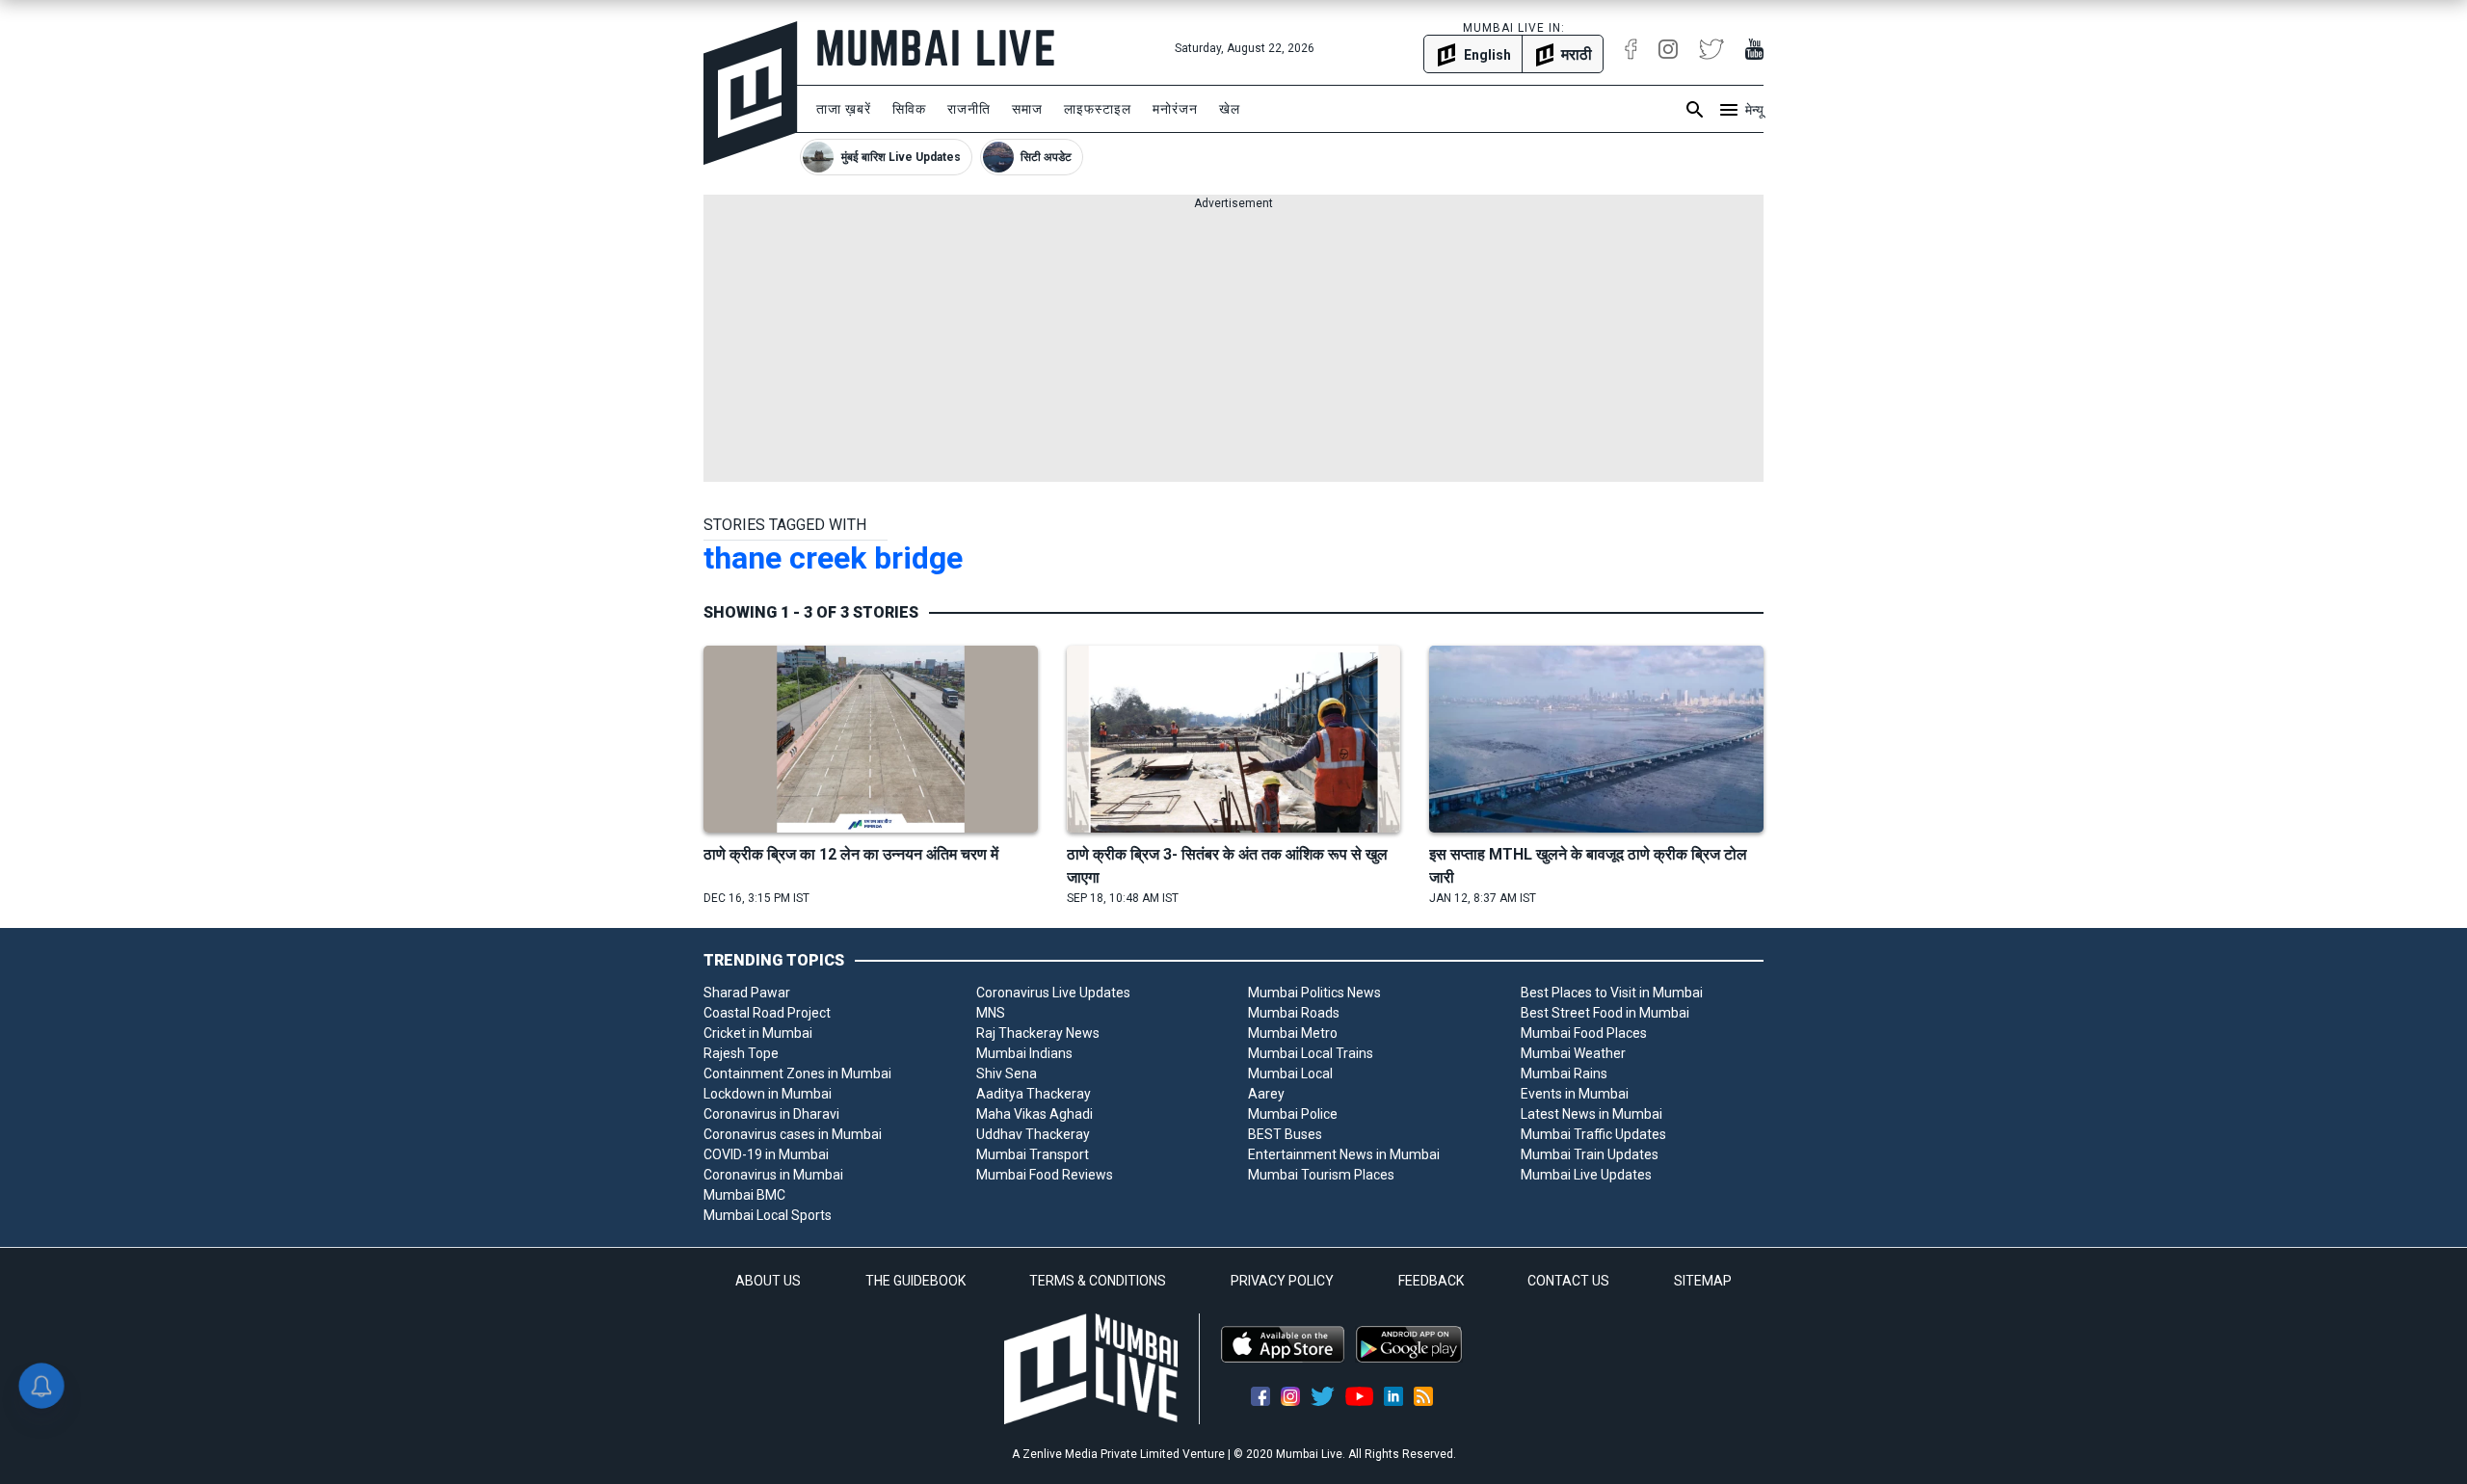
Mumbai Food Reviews (1045, 1175)
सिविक (909, 109)
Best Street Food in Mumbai (1605, 1013)
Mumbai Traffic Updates (1593, 1134)
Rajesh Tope (741, 1053)
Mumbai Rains (1564, 1073)
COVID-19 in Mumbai (766, 1154)
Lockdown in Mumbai (768, 1094)
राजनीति (969, 109)
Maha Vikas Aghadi (1035, 1114)
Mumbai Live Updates (1586, 1175)
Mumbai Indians (1024, 1053)
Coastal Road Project (767, 1013)
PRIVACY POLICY (1282, 1281)
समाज (1027, 109)
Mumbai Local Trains (1311, 1053)
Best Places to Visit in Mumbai (1612, 993)
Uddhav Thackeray (1033, 1134)
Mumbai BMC (744, 1195)
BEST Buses (1285, 1134)
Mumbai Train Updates (1590, 1154)
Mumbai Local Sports (768, 1215)
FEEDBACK (1431, 1281)
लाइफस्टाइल (1098, 109)
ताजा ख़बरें (844, 109)
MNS (991, 1013)
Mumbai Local (1290, 1073)
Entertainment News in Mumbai (1344, 1154)
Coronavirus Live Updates (1053, 993)
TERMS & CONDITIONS (1098, 1281)
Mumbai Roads (1294, 1013)
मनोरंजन (1175, 109)
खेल (1230, 109)
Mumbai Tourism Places (1321, 1175)
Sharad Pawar (747, 993)
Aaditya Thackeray (1034, 1094)
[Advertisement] (1233, 347)
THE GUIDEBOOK (915, 1281)
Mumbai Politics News (1314, 993)
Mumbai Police (1293, 1114)
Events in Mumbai (1575, 1094)
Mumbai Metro (1293, 1033)
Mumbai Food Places (1584, 1033)
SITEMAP (1703, 1281)
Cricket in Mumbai (758, 1033)
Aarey (1266, 1094)
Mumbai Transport (1033, 1154)
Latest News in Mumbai (1592, 1114)
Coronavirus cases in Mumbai (793, 1134)
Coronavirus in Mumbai (773, 1175)
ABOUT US (768, 1281)
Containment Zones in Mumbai (797, 1073)
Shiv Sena (1007, 1073)
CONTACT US (1568, 1281)
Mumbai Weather (1573, 1053)
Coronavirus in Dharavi (771, 1114)
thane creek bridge (833, 558)
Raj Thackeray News (1038, 1033)
